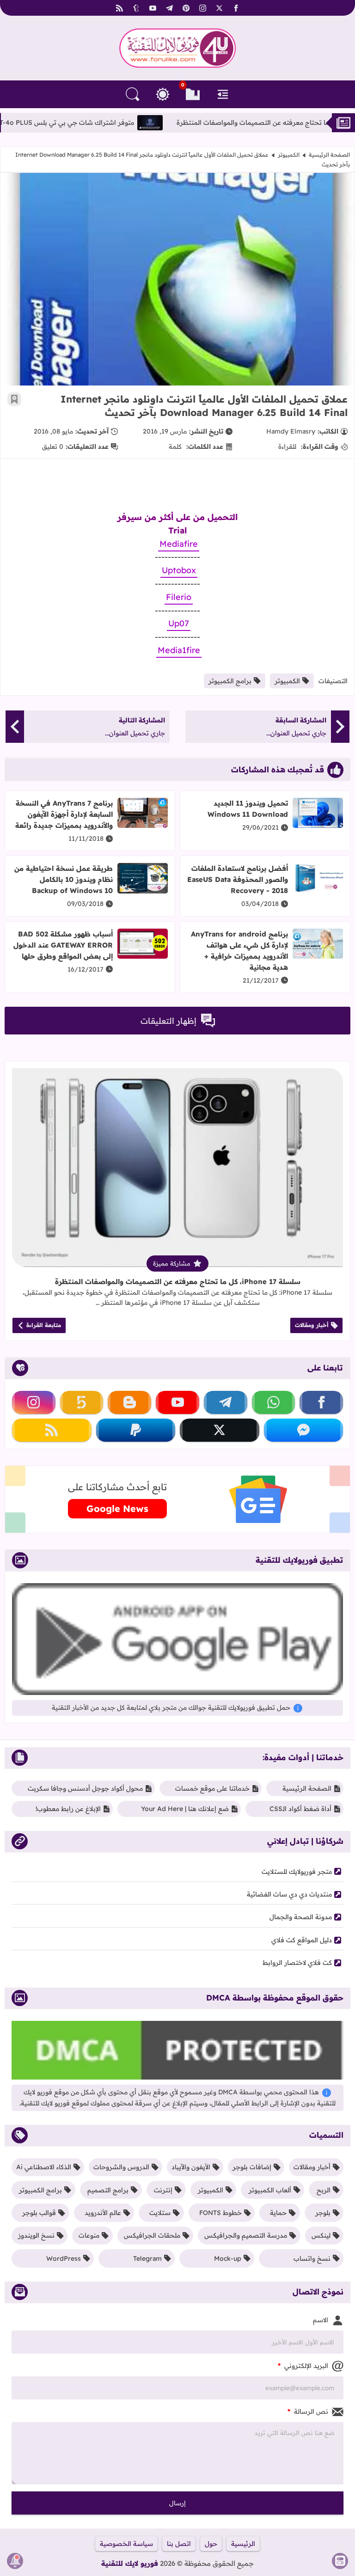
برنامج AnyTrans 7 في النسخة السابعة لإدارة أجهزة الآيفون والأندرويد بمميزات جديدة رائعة (64, 814)
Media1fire (179, 650)
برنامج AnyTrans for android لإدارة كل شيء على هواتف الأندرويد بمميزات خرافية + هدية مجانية (239, 951)
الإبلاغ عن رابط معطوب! (68, 1809)
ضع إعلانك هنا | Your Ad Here (185, 1809)
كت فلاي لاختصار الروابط (297, 1963)
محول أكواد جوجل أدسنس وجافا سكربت (85, 1788)
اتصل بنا (179, 2544)
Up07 (179, 623)
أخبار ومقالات (312, 1325)
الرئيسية (243, 2544)
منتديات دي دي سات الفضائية (289, 1894)
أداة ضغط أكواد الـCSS (300, 1809)
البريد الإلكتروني (303, 2366)
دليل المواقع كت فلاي (302, 1940)
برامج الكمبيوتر (230, 681)
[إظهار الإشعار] (15, 2561)
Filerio (179, 597)
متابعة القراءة (44, 1325)
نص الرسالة (308, 2411)
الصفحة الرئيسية (329, 155)
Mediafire (179, 544)
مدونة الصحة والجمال (301, 1917)
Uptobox (179, 570)
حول (211, 2544)
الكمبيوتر (289, 155)
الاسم (321, 2320)
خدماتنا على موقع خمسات (212, 1788)
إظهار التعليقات (168, 1021)
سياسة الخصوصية (126, 2544)
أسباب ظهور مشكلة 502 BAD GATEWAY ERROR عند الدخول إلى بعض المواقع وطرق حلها (63, 945)
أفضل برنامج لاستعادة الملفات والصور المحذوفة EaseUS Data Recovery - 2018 (238, 879)
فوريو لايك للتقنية (130, 2563)
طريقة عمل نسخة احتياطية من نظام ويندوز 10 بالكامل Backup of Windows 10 (64, 879)
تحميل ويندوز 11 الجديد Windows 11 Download (248, 809)
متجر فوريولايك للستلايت (297, 1872)
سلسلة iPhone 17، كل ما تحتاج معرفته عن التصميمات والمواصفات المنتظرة (178, 1282)
